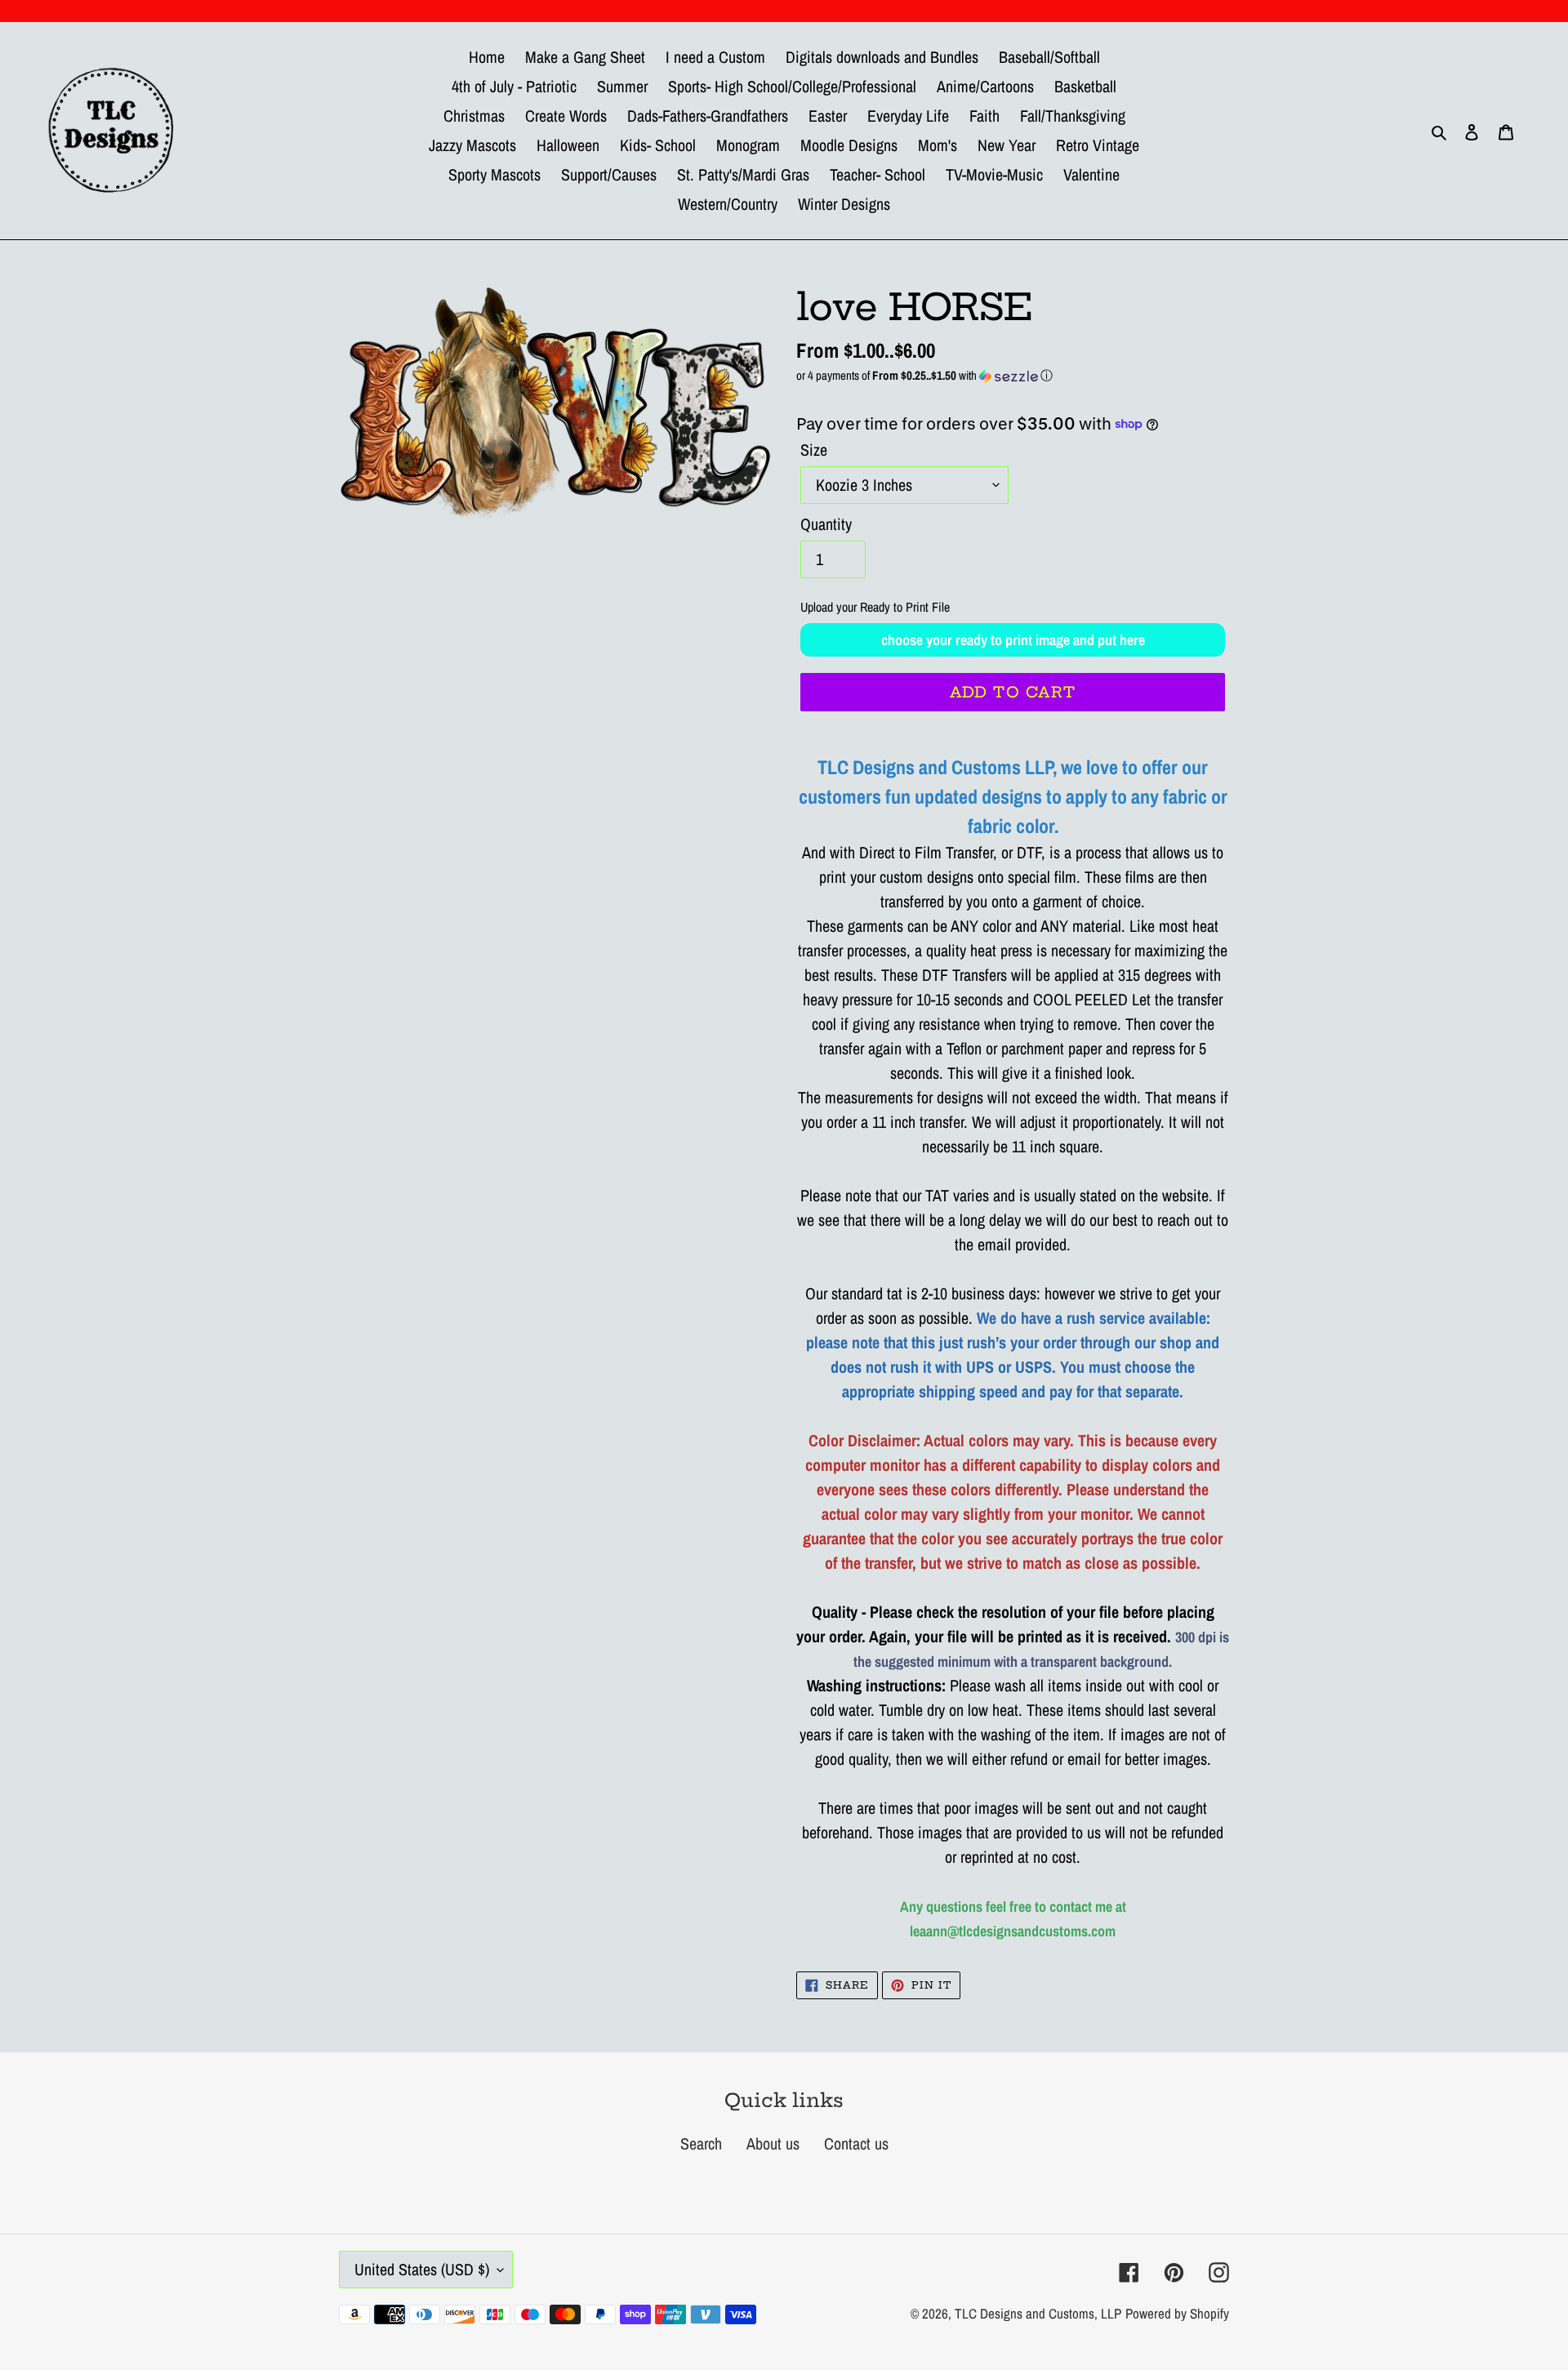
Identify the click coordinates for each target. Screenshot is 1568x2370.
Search (701, 2143)
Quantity (826, 524)
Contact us (856, 2143)
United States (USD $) (422, 2269)
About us (773, 2143)
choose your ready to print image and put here (1013, 640)
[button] (1013, 375)
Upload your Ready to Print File (875, 607)
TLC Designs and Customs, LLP (1038, 2313)
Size (814, 450)
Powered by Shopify (1177, 2313)
